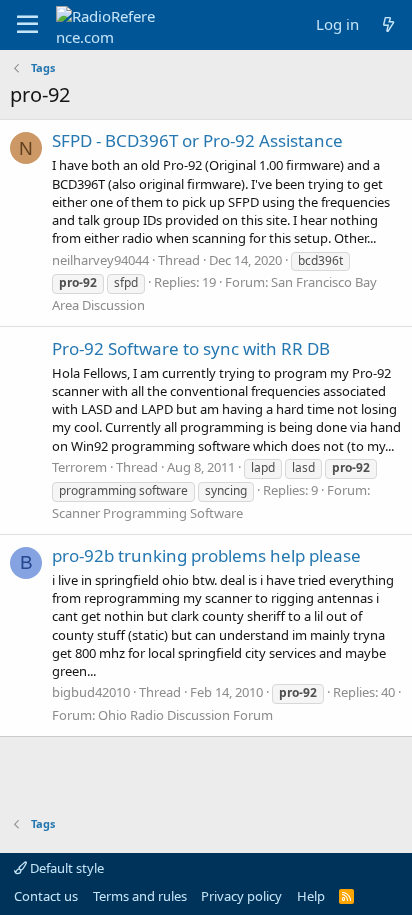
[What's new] (388, 24)
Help (311, 896)
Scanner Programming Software (147, 513)
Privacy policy (241, 896)
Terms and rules (140, 896)
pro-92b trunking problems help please (206, 555)
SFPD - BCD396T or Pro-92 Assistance (197, 140)
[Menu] (27, 25)
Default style (65, 868)
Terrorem (79, 467)
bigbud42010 (91, 692)
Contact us (46, 896)
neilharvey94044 (100, 260)
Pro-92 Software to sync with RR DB (191, 348)
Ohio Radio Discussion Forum (185, 715)
